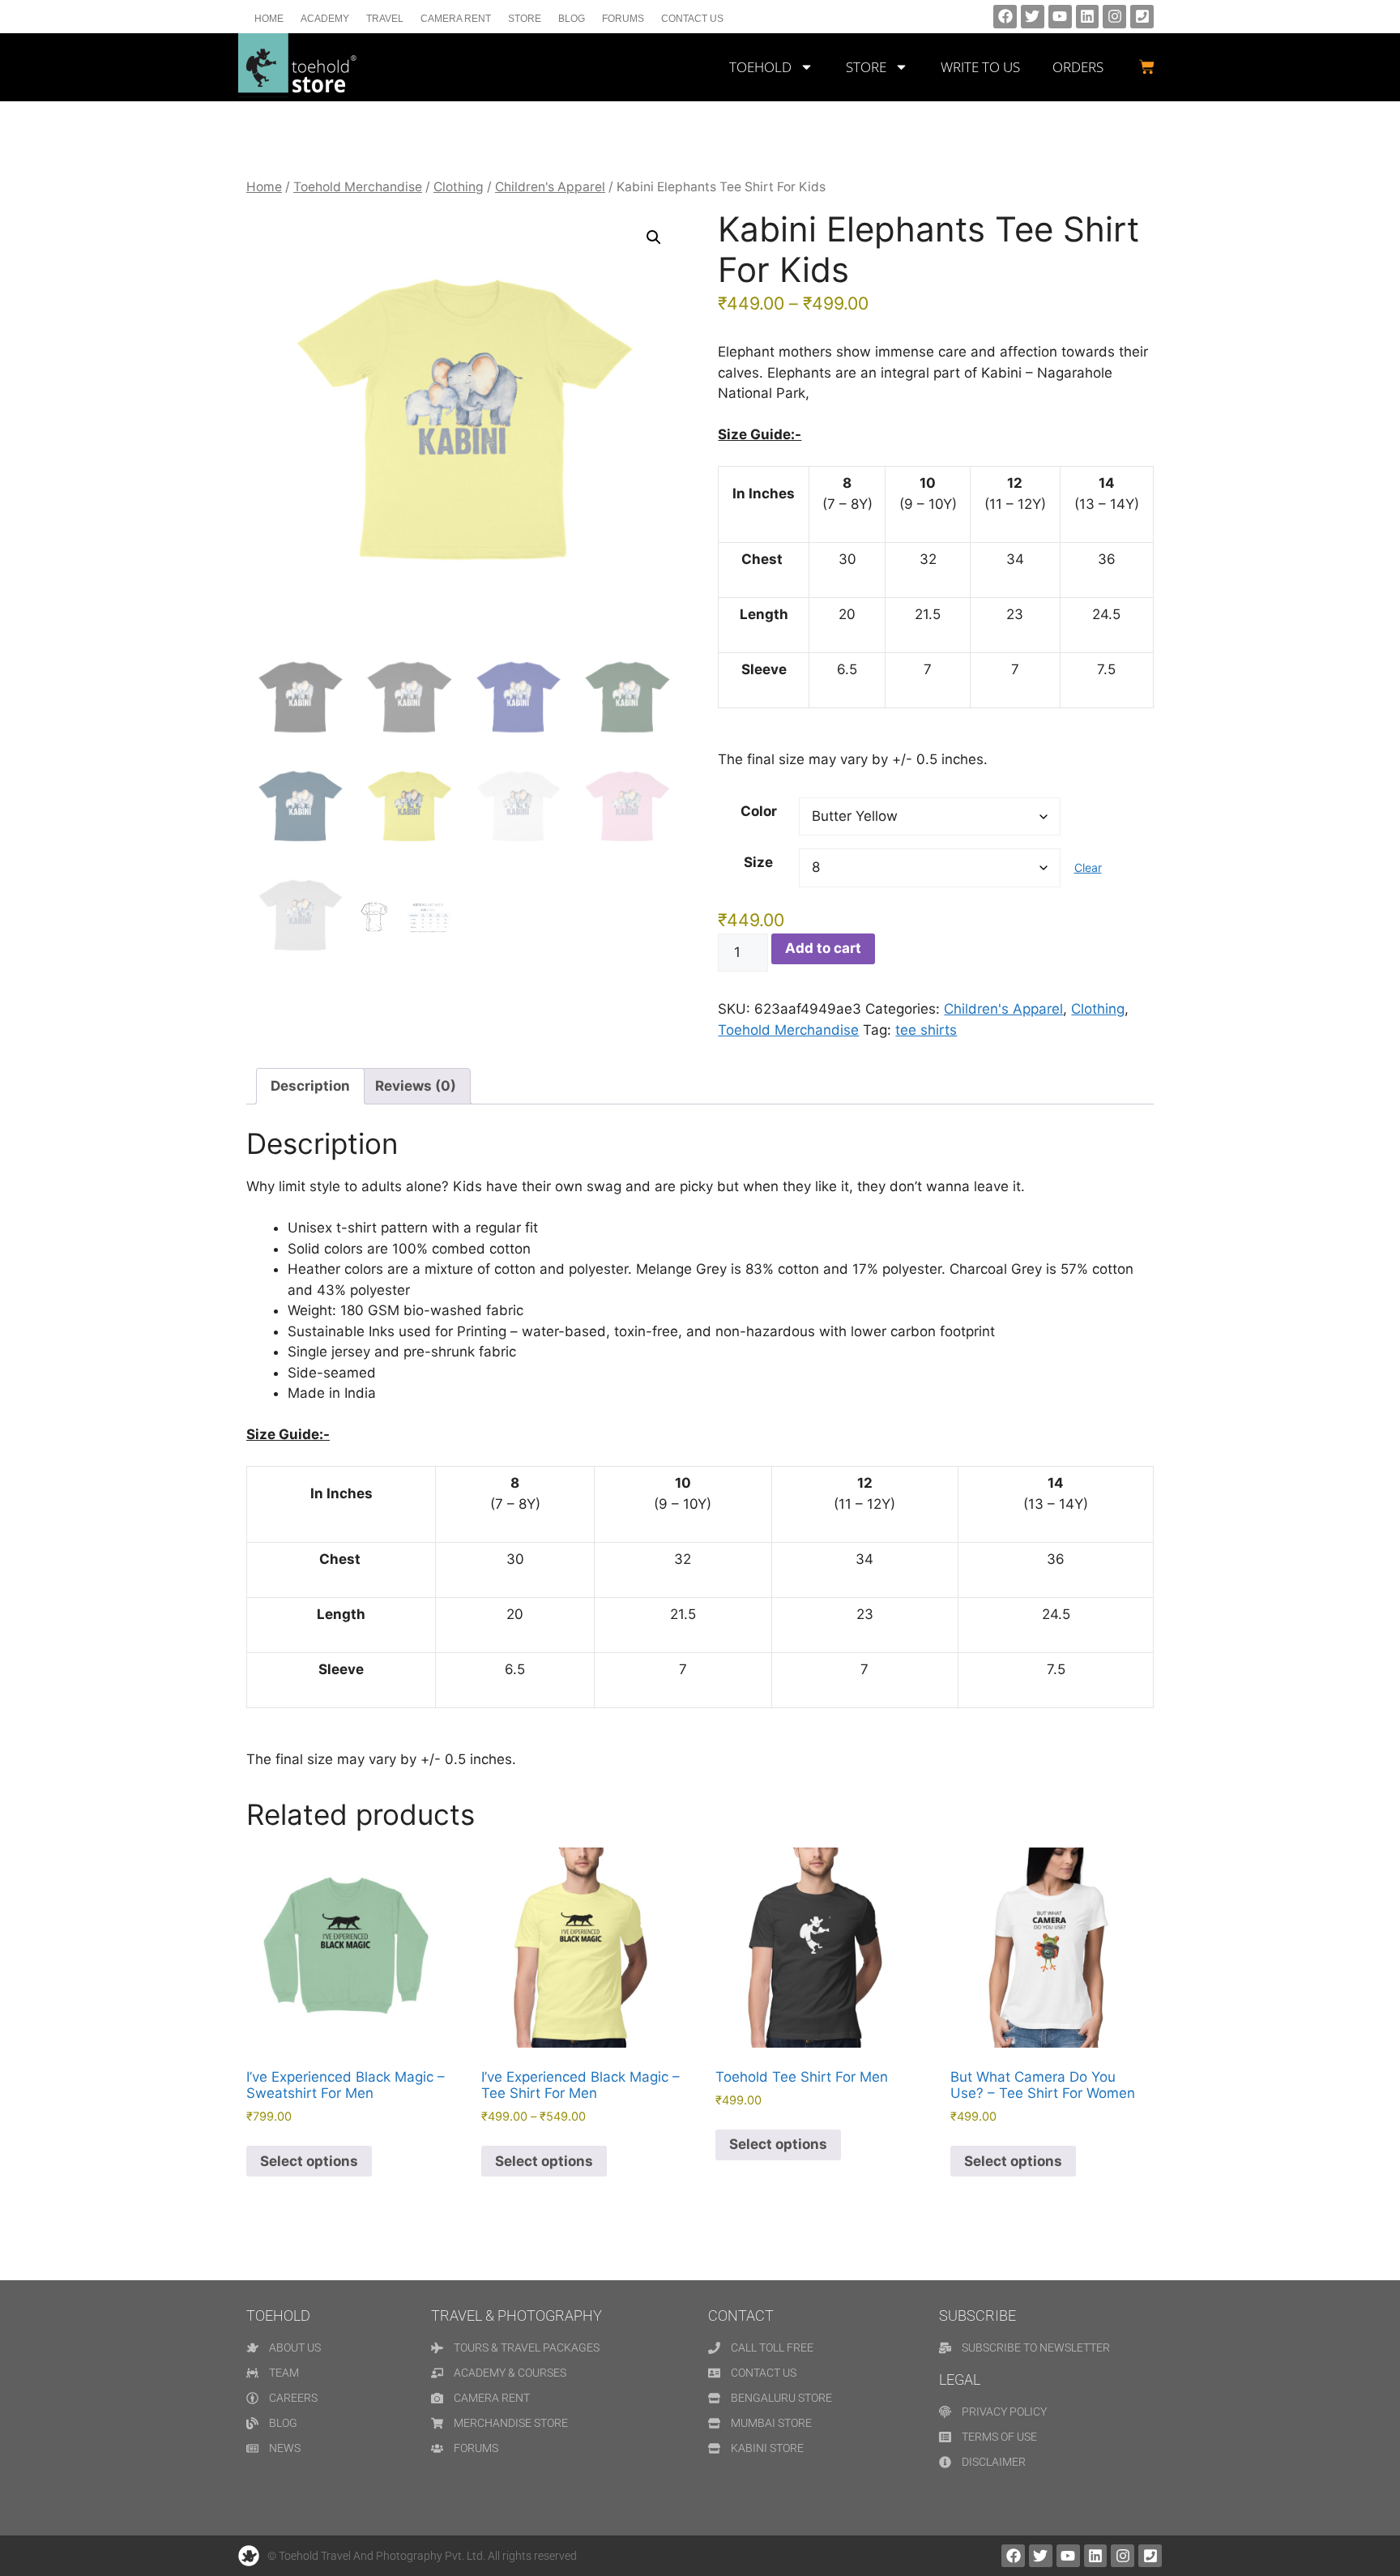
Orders (1078, 67)
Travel (385, 19)
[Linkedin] (1088, 17)
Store (525, 19)
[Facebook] (1005, 17)
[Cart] (1147, 67)
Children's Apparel (550, 187)
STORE (866, 67)
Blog (572, 19)
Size (758, 862)
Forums (623, 19)
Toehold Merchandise (358, 187)
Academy (325, 19)
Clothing (459, 187)
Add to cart (823, 948)
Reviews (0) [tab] (416, 1086)
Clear (1088, 867)
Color (759, 811)
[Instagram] (1114, 17)
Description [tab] (310, 1086)
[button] (654, 237)
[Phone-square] (1142, 17)
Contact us (692, 19)
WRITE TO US (980, 67)
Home (269, 19)
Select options (309, 2161)
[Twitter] (1033, 17)
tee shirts (926, 1030)
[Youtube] (1060, 17)
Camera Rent (456, 19)
